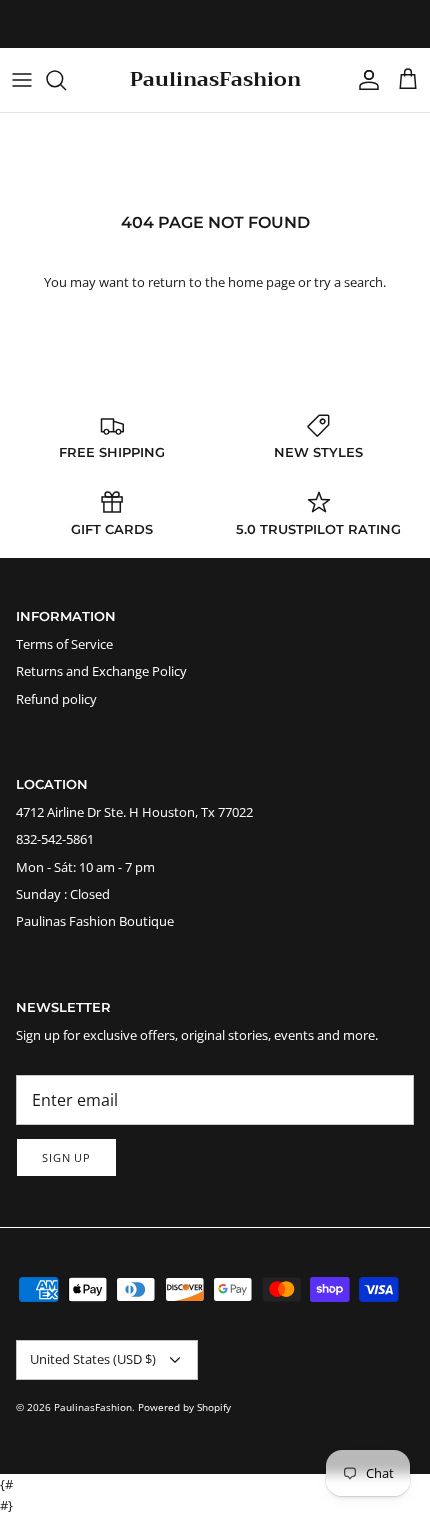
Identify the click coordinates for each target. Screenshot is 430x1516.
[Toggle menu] (22, 80)
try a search (348, 282)
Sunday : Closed (63, 894)
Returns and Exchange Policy (101, 671)
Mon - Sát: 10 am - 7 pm (85, 867)
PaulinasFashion (93, 1407)
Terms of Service (64, 644)
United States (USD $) (93, 1359)
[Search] (66, 80)
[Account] (364, 80)
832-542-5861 (55, 839)
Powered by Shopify (184, 1407)
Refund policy (56, 699)
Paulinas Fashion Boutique (95, 921)
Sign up (66, 1157)
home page (261, 282)
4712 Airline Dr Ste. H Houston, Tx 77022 (134, 812)
